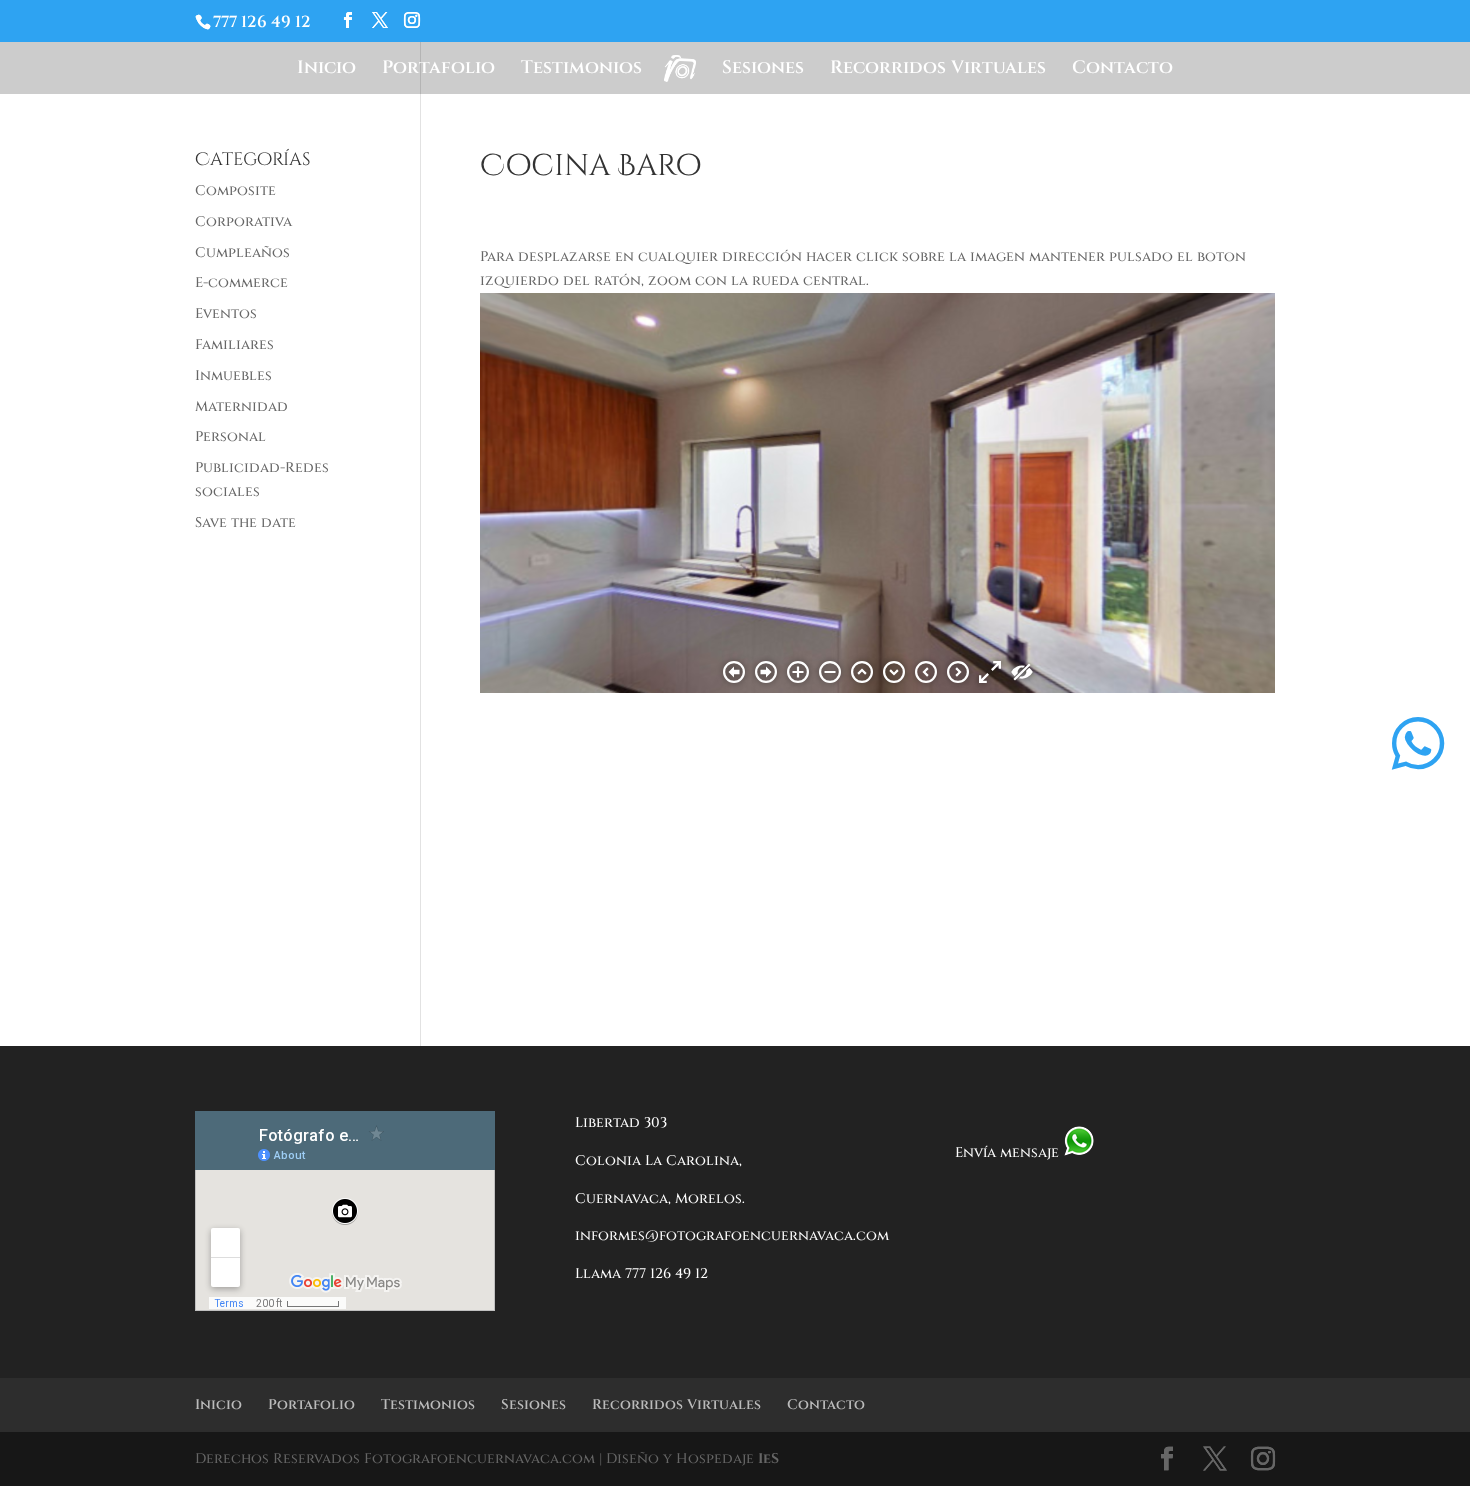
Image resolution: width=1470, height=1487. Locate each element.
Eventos (226, 313)
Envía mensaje (1009, 1152)
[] (1418, 791)
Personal (230, 436)
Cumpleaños (242, 252)
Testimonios (581, 70)
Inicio (326, 70)
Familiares (234, 344)
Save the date (245, 522)
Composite (235, 190)
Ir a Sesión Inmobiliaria (630, 776)
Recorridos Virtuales (938, 70)
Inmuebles (233, 375)
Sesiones (763, 70)
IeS (768, 1458)
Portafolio (438, 70)
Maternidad (241, 406)
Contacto (1122, 70)
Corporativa (243, 221)
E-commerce (241, 282)
